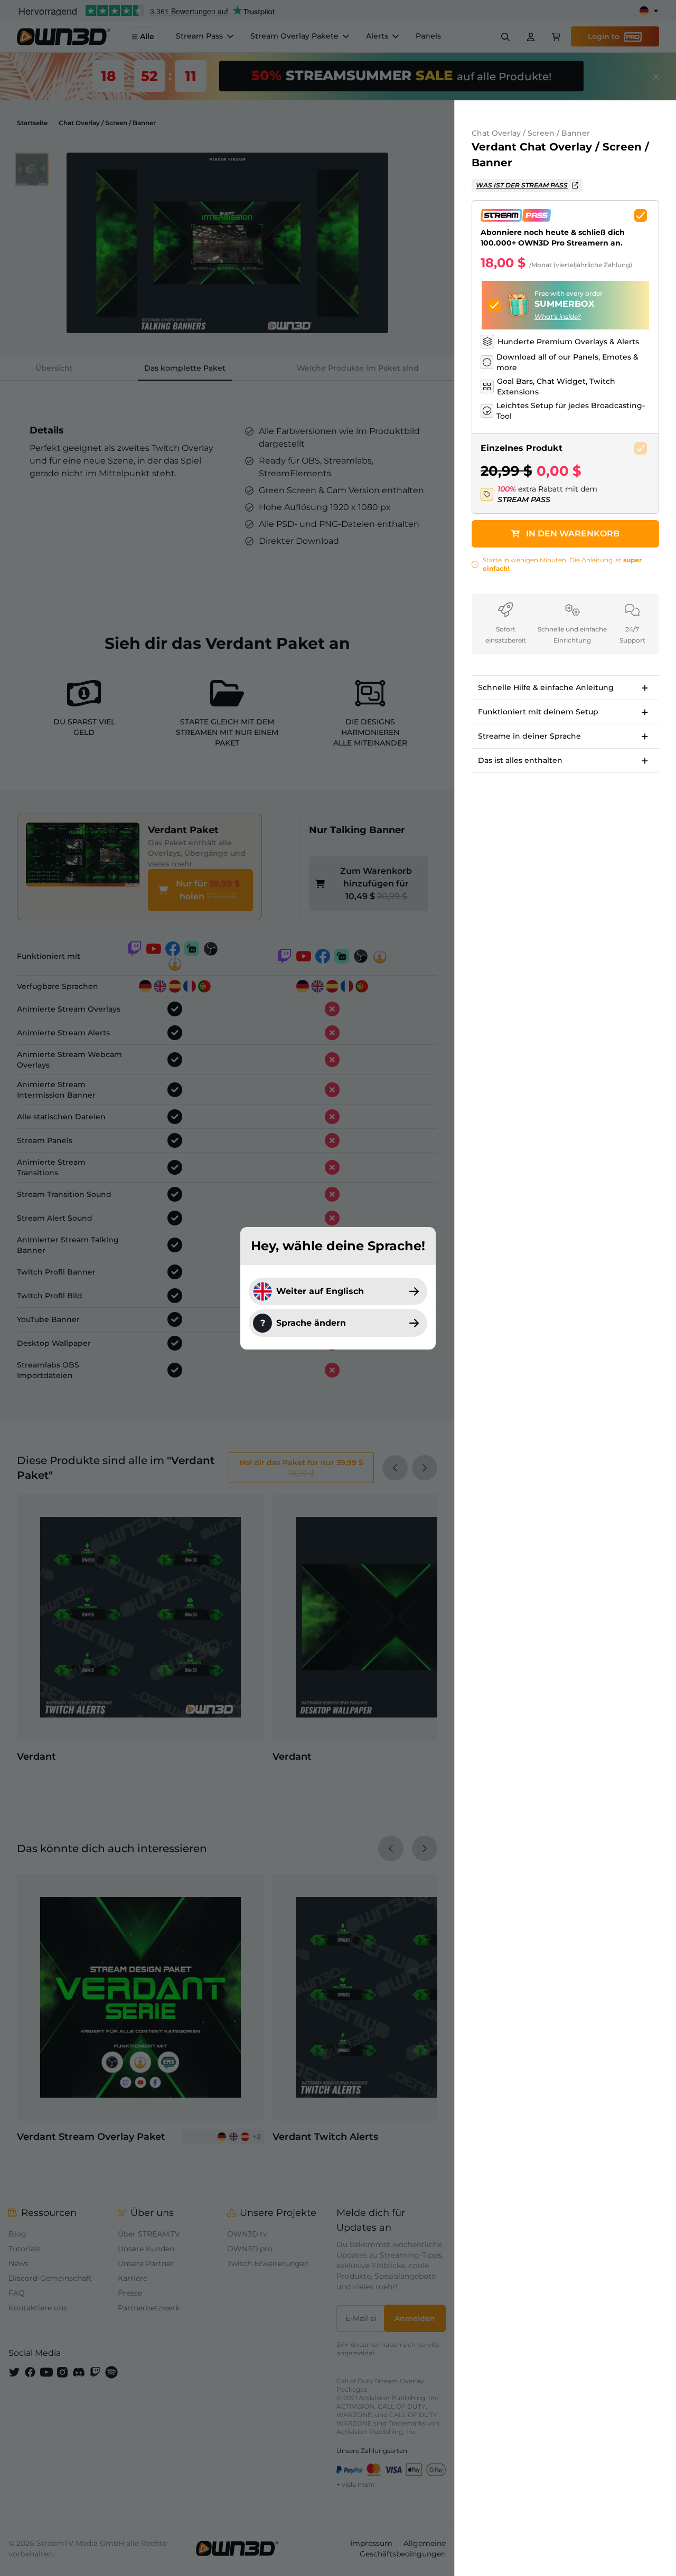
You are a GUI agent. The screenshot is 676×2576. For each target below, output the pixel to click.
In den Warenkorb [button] (573, 534)
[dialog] (338, 1288)
